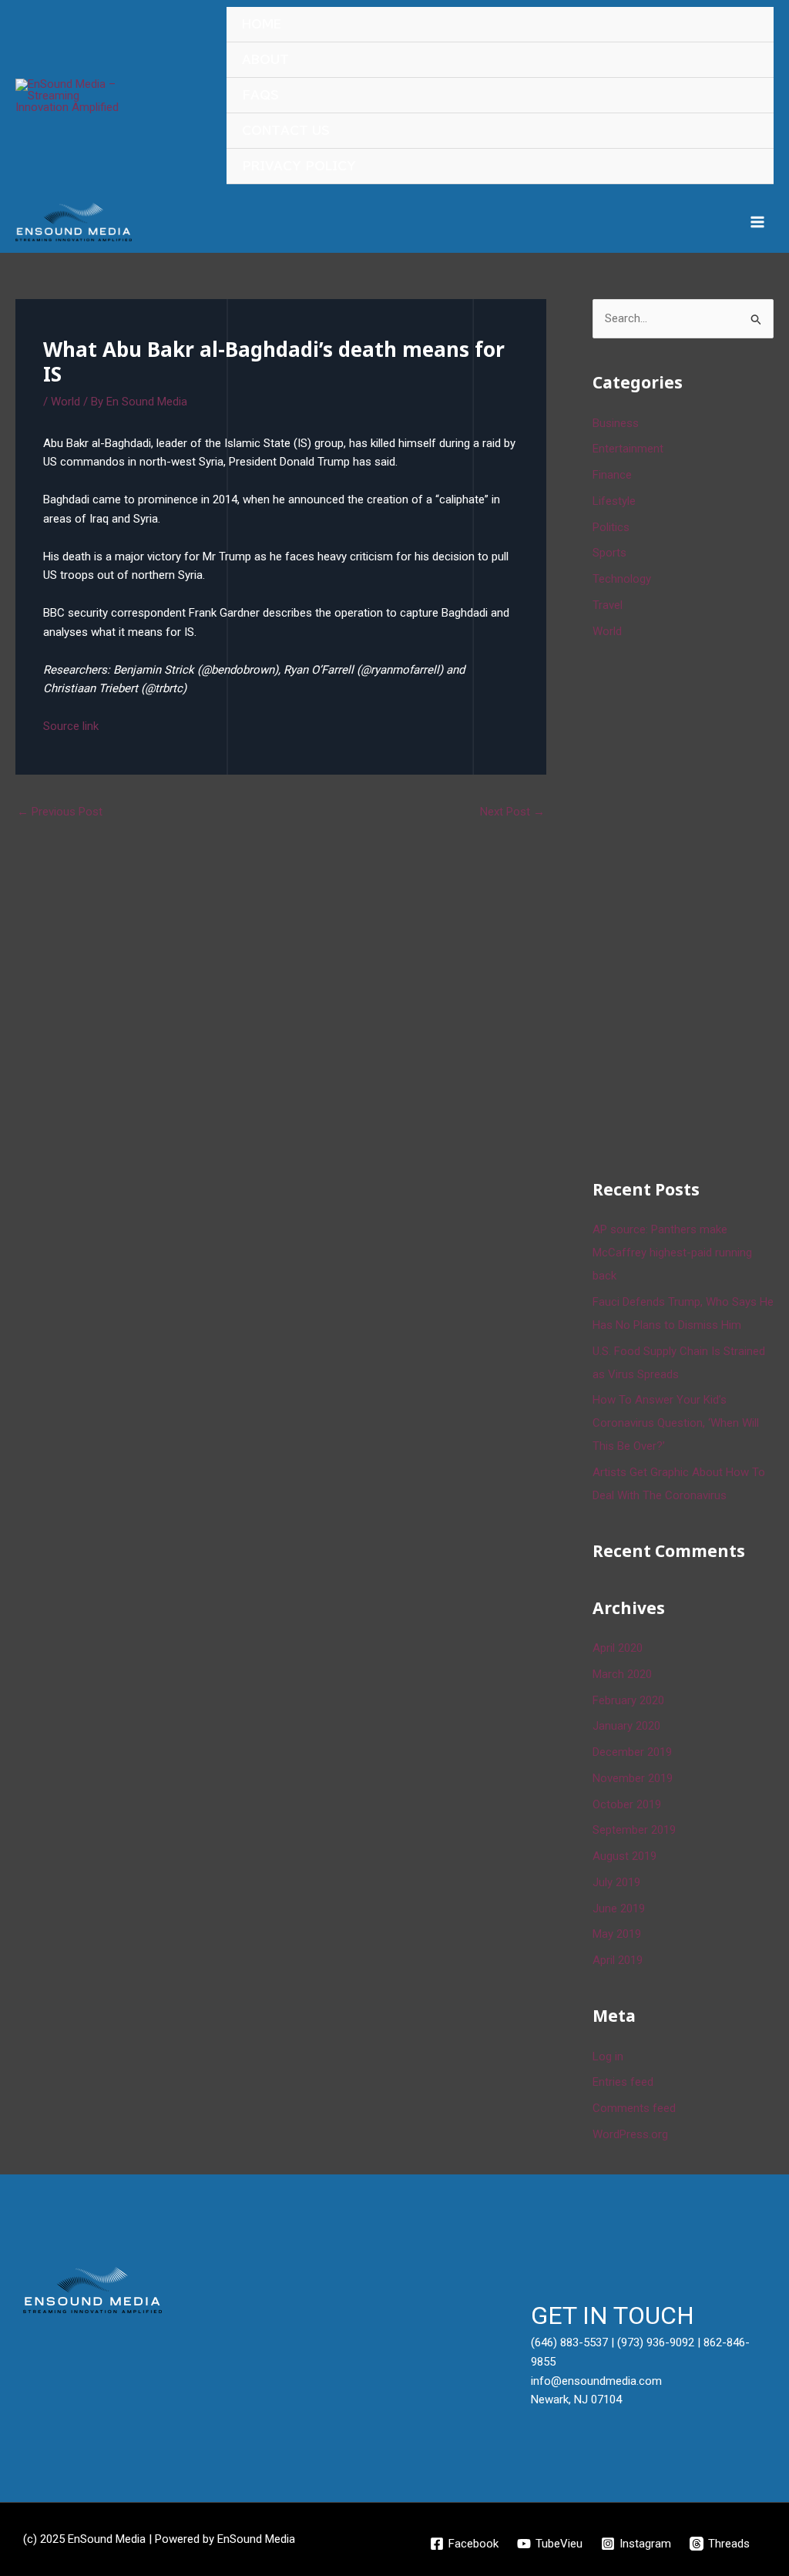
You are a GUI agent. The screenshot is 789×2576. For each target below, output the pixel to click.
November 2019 (633, 1778)
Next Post (512, 812)
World (65, 402)
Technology (622, 579)
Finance (612, 475)
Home (262, 24)
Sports (609, 553)
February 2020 (628, 1700)
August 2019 (624, 1856)
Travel (608, 605)
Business (616, 423)
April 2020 (618, 1648)
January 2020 (626, 1726)
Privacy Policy (299, 166)
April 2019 (618, 1960)
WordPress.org (630, 2134)
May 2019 (617, 1934)
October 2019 (627, 1804)
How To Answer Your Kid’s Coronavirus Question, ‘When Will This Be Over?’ (676, 1423)
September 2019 (634, 1830)
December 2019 (632, 1752)
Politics (611, 527)
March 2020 (622, 1674)
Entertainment (628, 449)
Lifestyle (614, 501)
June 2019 (619, 1908)
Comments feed (634, 2108)
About (265, 60)
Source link (71, 726)
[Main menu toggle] (758, 222)
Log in (608, 2056)
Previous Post (60, 812)
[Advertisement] (691, 906)
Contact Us (286, 131)
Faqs (260, 95)
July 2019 (616, 1882)
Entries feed (623, 2082)
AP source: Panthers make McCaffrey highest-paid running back (672, 1253)
